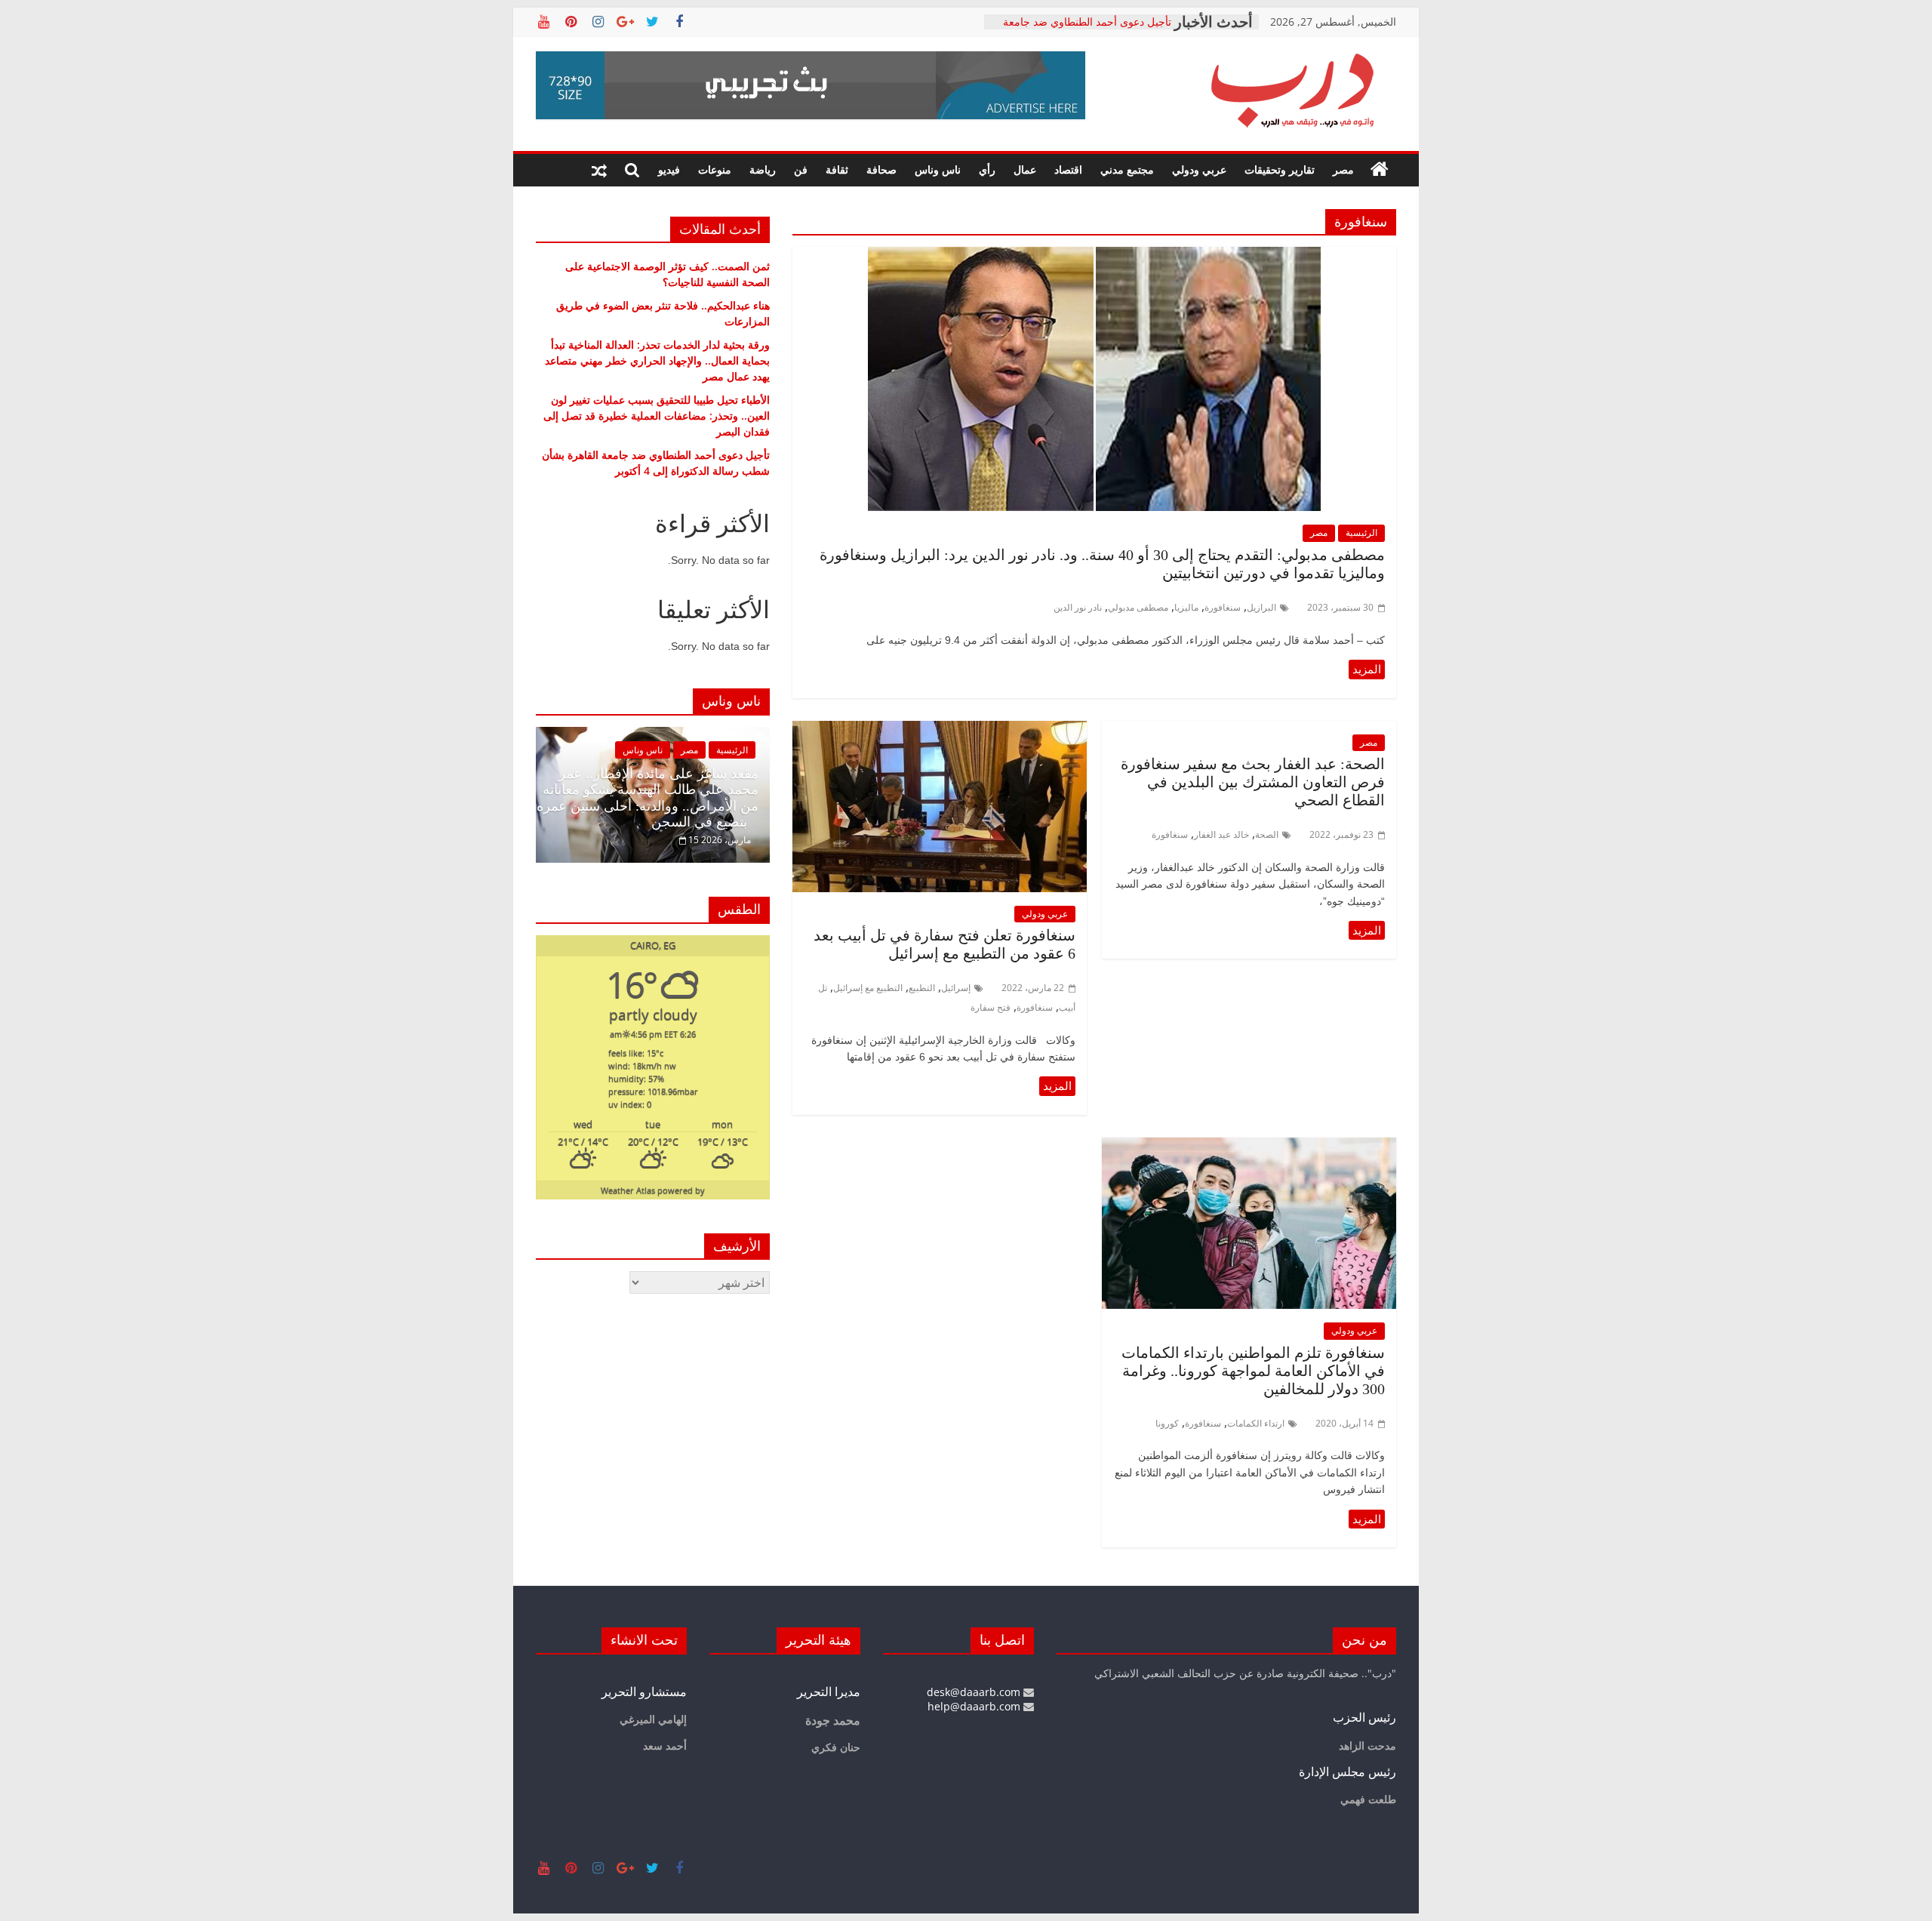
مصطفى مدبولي (1138, 607)
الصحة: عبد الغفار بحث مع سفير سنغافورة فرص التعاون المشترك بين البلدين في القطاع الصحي (1253, 782)
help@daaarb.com (975, 1706)
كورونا (1167, 1423)
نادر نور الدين (1078, 607)
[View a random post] (599, 170)
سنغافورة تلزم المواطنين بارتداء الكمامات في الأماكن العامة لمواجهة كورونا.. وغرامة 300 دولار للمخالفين (1253, 1371)
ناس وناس (938, 169)
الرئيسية (1361, 533)
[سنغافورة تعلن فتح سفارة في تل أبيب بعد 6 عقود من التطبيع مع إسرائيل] (940, 730)
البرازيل (1261, 607)
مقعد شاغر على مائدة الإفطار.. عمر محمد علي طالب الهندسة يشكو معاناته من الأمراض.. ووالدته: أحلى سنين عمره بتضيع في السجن (648, 798)
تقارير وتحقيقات (1280, 169)
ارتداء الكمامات (1256, 1423)
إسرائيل (956, 988)
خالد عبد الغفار (1221, 834)
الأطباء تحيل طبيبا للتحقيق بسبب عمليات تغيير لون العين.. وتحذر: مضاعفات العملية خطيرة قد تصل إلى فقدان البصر (657, 416)
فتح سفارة (991, 1007)
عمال (1025, 169)
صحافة (881, 169)
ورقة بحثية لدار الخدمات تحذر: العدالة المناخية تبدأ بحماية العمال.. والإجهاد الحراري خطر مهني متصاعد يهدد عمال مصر (657, 360)
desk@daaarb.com (975, 1692)
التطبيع (922, 988)
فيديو (669, 169)
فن (801, 169)
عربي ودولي (1199, 169)
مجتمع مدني (1127, 169)
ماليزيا (1186, 607)
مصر (1343, 169)
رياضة (763, 169)
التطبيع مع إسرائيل (868, 988)
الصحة (1267, 834)
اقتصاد (1068, 169)
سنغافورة (1223, 607)
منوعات (715, 169)
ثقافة (837, 169)
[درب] (1380, 170)
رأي (987, 169)
